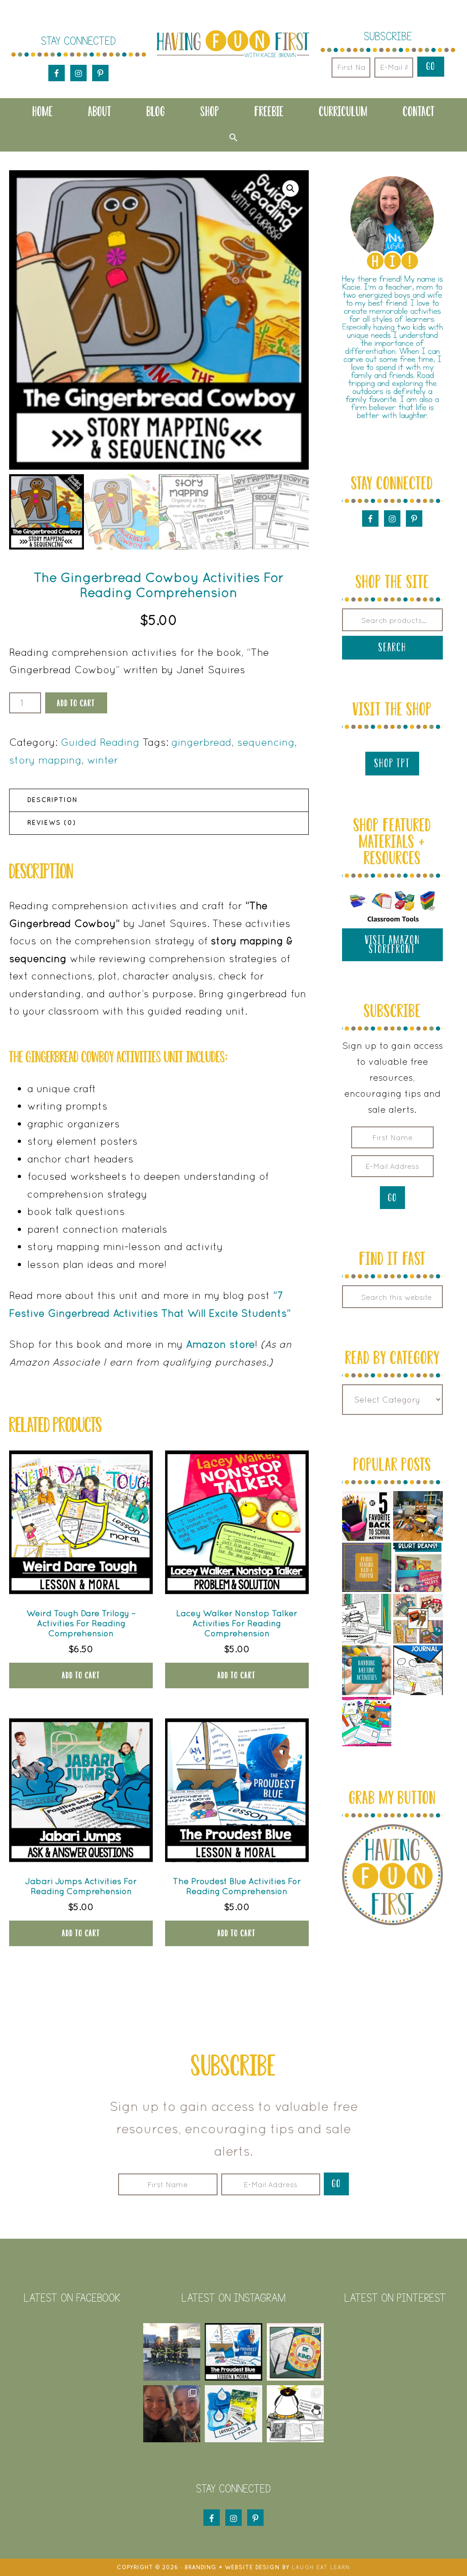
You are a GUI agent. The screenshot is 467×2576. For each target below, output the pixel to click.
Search (392, 647)
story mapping (45, 760)
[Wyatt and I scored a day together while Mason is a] (172, 2414)
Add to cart (76, 703)
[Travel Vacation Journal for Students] (418, 1670)
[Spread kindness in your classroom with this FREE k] (296, 2352)
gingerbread (202, 742)
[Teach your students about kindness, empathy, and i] (233, 2414)
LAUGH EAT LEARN (321, 2567)
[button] (233, 137)
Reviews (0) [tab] (52, 823)
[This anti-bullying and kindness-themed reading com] (233, 2352)
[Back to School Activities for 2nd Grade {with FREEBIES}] (367, 1516)
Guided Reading (100, 742)
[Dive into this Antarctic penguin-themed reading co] (296, 2414)
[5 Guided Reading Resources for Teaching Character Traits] (418, 1619)
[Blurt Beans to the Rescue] (418, 1568)
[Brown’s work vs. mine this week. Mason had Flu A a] (172, 2352)
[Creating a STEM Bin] (418, 1516)
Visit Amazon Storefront (392, 945)
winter (103, 760)
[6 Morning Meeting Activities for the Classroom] (367, 1670)
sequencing (266, 742)
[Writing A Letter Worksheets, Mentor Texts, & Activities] (367, 1722)
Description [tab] (53, 800)
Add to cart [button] (81, 1675)
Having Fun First (233, 44)
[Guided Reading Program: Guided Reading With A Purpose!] (367, 1568)
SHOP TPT (392, 763)
